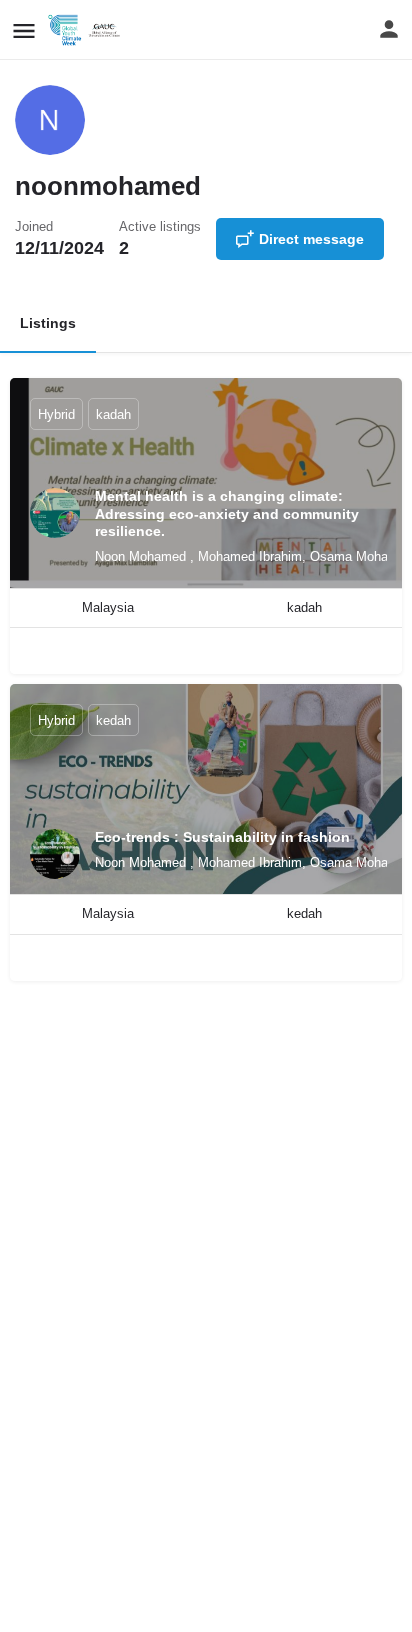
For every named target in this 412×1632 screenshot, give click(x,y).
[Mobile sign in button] (389, 29)
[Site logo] (88, 30)
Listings (48, 323)
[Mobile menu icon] (24, 30)
